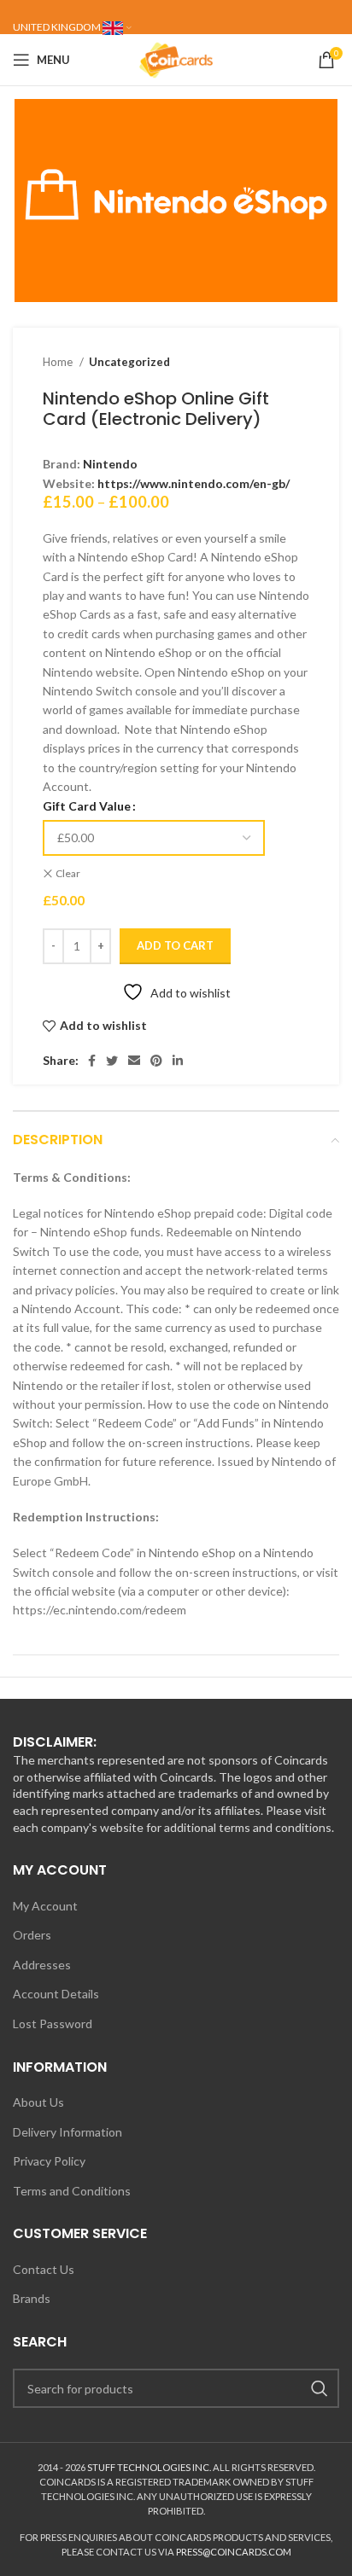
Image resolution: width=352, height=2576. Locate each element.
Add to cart (175, 945)
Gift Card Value (87, 806)
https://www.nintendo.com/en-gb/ (194, 483)
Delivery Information (67, 2132)
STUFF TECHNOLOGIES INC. (149, 2467)
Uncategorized (129, 362)
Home (59, 362)
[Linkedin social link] (178, 1061)
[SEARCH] (320, 2388)
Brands (32, 2298)
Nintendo (110, 464)
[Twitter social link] (112, 1061)
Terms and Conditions (72, 2191)
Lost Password (53, 2024)
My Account (45, 1906)
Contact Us (44, 2269)
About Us (38, 2102)
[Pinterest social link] (156, 1061)
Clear (68, 873)
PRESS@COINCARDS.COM (234, 2552)
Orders (32, 1935)
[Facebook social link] (92, 1061)
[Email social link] (134, 1061)
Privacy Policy (49, 2161)
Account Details (56, 1994)
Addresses (42, 1965)
